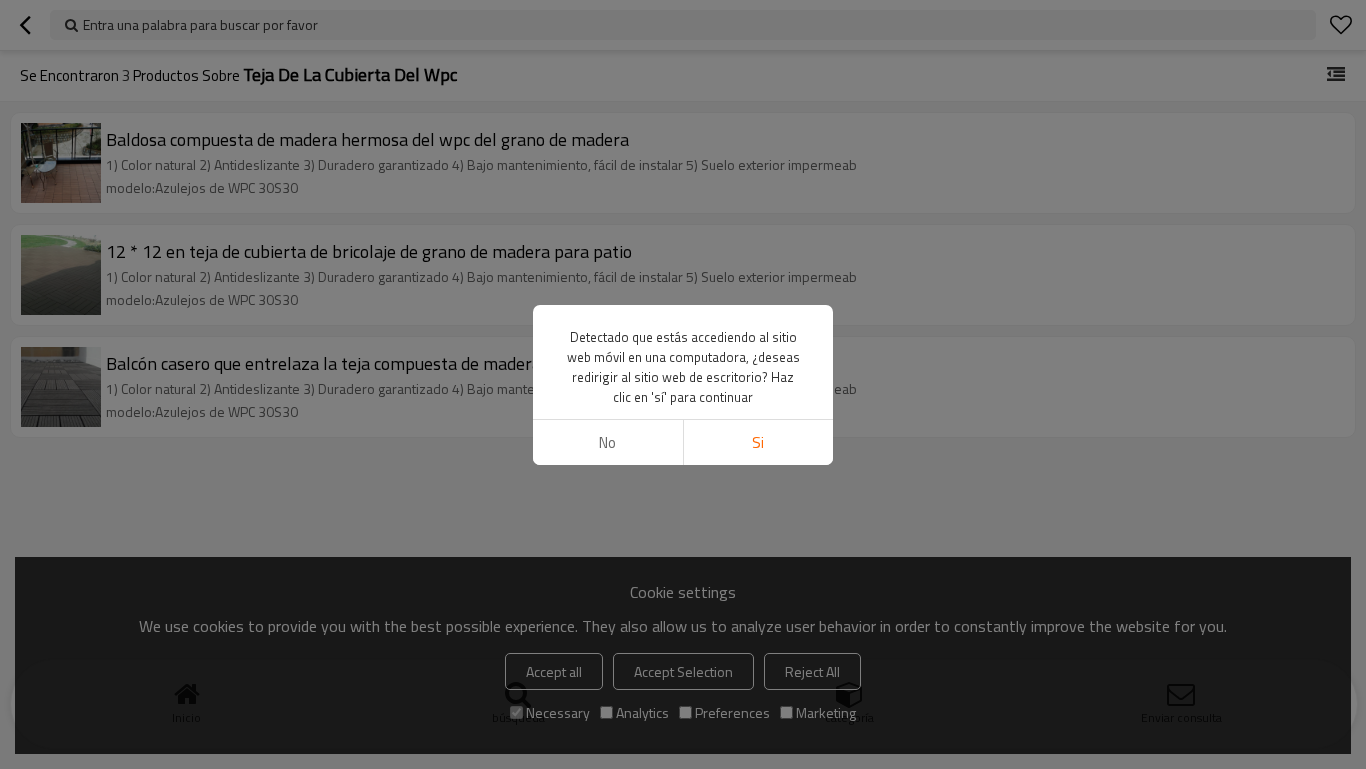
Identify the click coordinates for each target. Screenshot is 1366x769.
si (758, 442)
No (607, 442)
